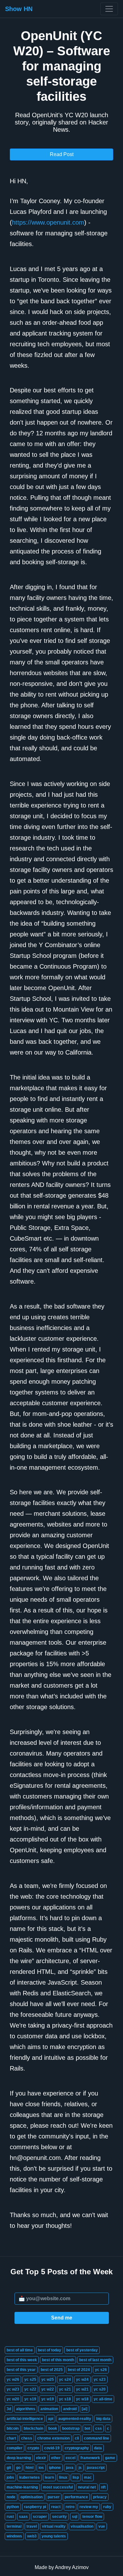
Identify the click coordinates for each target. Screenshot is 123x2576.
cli (77, 2438)
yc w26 (13, 2379)
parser (54, 2497)
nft (103, 2487)
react (56, 2507)
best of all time (20, 2350)
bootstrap (71, 2428)
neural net (87, 2487)
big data (103, 2419)
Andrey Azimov (72, 2567)
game (110, 2458)
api (51, 2419)
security (59, 2517)
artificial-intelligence (25, 2419)
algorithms (26, 2409)
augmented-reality (75, 2419)
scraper (40, 2517)
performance (76, 2497)
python (13, 2507)
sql (75, 2517)
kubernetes (29, 2477)
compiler (15, 2448)
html (29, 2468)
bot (87, 2428)
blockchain (33, 2428)
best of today (50, 2350)
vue (102, 2526)
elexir (41, 2458)
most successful (58, 2487)
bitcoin (13, 2428)
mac (88, 2477)
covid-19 (52, 2448)
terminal (14, 2526)
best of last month (95, 2360)
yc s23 (100, 2379)
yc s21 (65, 2389)
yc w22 (48, 2389)
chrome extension (53, 2438)
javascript (96, 2468)
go (18, 2468)
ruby (107, 2507)
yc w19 (48, 2399)
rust (10, 2517)
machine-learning (22, 2487)
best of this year (21, 2370)
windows (14, 2536)
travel (32, 2526)
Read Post (62, 154)
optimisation (32, 2497)
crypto (33, 2448)
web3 (32, 2536)
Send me (62, 2318)
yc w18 (82, 2399)
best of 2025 (52, 2370)
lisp (76, 2477)
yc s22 (30, 2389)
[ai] (85, 2409)
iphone (55, 2468)
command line (97, 2438)
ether (56, 2458)
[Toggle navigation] (109, 9)
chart (11, 2438)
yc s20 (100, 2389)
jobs (10, 2477)
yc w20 (13, 2399)
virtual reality (54, 2526)
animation (49, 2409)
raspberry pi (35, 2507)
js (80, 2468)
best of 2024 (79, 2370)
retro (70, 2507)
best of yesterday (82, 2350)
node (11, 2497)
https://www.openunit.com (48, 222)
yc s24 (65, 2379)
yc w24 (82, 2379)
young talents (54, 2536)
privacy (100, 2497)
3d (9, 2409)
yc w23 (13, 2389)
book (53, 2428)
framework (90, 2458)
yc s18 (65, 2399)
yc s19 (30, 2399)
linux (63, 2477)
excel (70, 2458)
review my (89, 2507)
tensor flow (92, 2517)
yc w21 (82, 2389)
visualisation (82, 2526)
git (9, 2468)
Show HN (19, 9)
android (70, 2409)
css (99, 2428)
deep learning (19, 2458)
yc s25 (30, 2379)
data (98, 2448)
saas (23, 2517)
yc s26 (101, 2370)
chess (27, 2438)
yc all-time (103, 2399)
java (70, 2468)
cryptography (77, 2448)
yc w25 (48, 2379)
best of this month (58, 2360)
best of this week (22, 2360)
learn (49, 2477)
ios (41, 2468)
